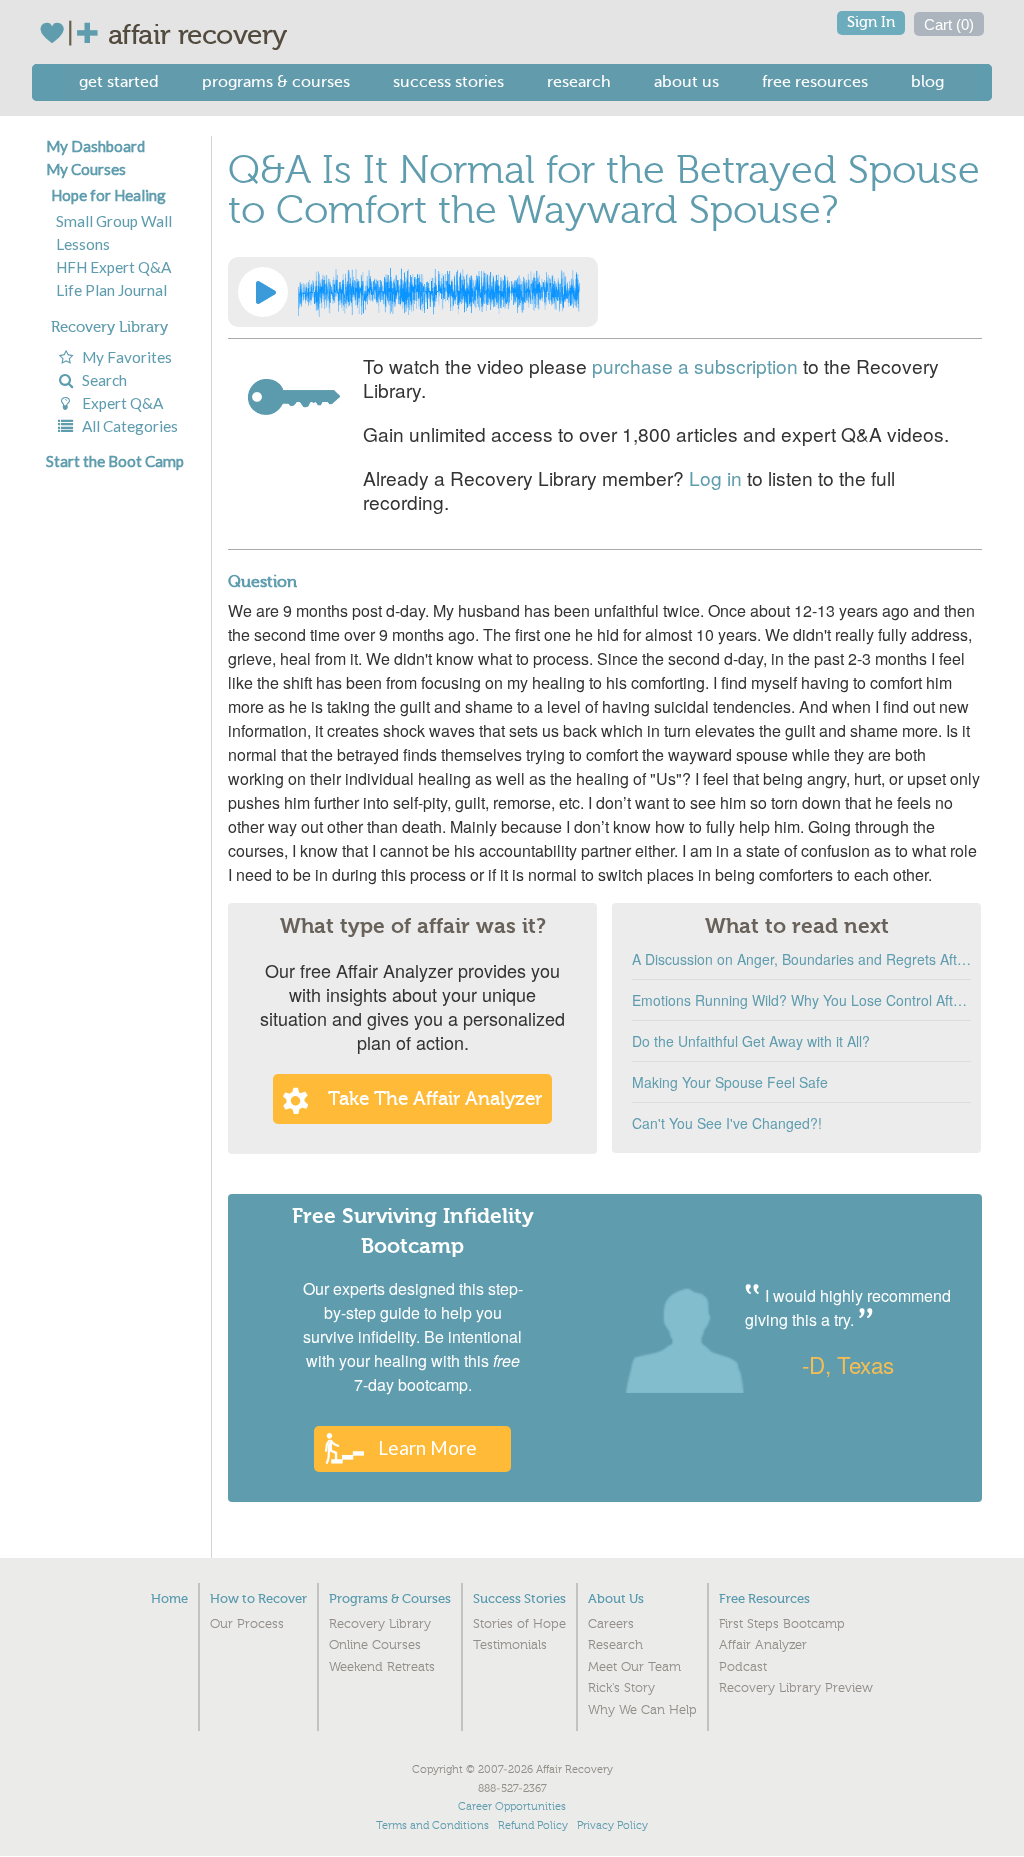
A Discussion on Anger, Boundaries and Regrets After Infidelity (801, 959)
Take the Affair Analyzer (435, 1099)
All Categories (127, 426)
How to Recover (258, 1598)
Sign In (871, 22)
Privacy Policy (612, 1825)
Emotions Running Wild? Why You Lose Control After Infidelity (801, 1000)
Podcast (743, 1667)
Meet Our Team (634, 1667)
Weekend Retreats (382, 1667)
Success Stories (448, 81)
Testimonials (510, 1645)
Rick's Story (621, 1688)
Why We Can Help (642, 1710)
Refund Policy (533, 1825)
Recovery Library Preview (796, 1688)
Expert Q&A (119, 403)
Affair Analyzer (763, 1645)
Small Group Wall (114, 221)
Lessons (83, 244)
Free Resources (815, 81)
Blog (927, 81)
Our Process (247, 1624)
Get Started (119, 81)
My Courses (86, 169)
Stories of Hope (519, 1624)
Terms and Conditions (432, 1825)
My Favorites (124, 357)
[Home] (73, 33)
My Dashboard (95, 146)
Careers (611, 1624)
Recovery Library (109, 327)
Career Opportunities (512, 1806)
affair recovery (197, 35)
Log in (715, 477)
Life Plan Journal (111, 290)
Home (169, 1598)
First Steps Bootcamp (782, 1624)
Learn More (427, 1447)
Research (579, 81)
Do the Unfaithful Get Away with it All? (751, 1041)
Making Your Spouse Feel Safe (730, 1082)
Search (101, 380)
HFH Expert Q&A (113, 267)
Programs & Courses (276, 81)
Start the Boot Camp (115, 461)
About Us (686, 81)
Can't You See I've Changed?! (727, 1123)
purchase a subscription (695, 365)
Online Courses (375, 1645)
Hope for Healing (108, 195)
